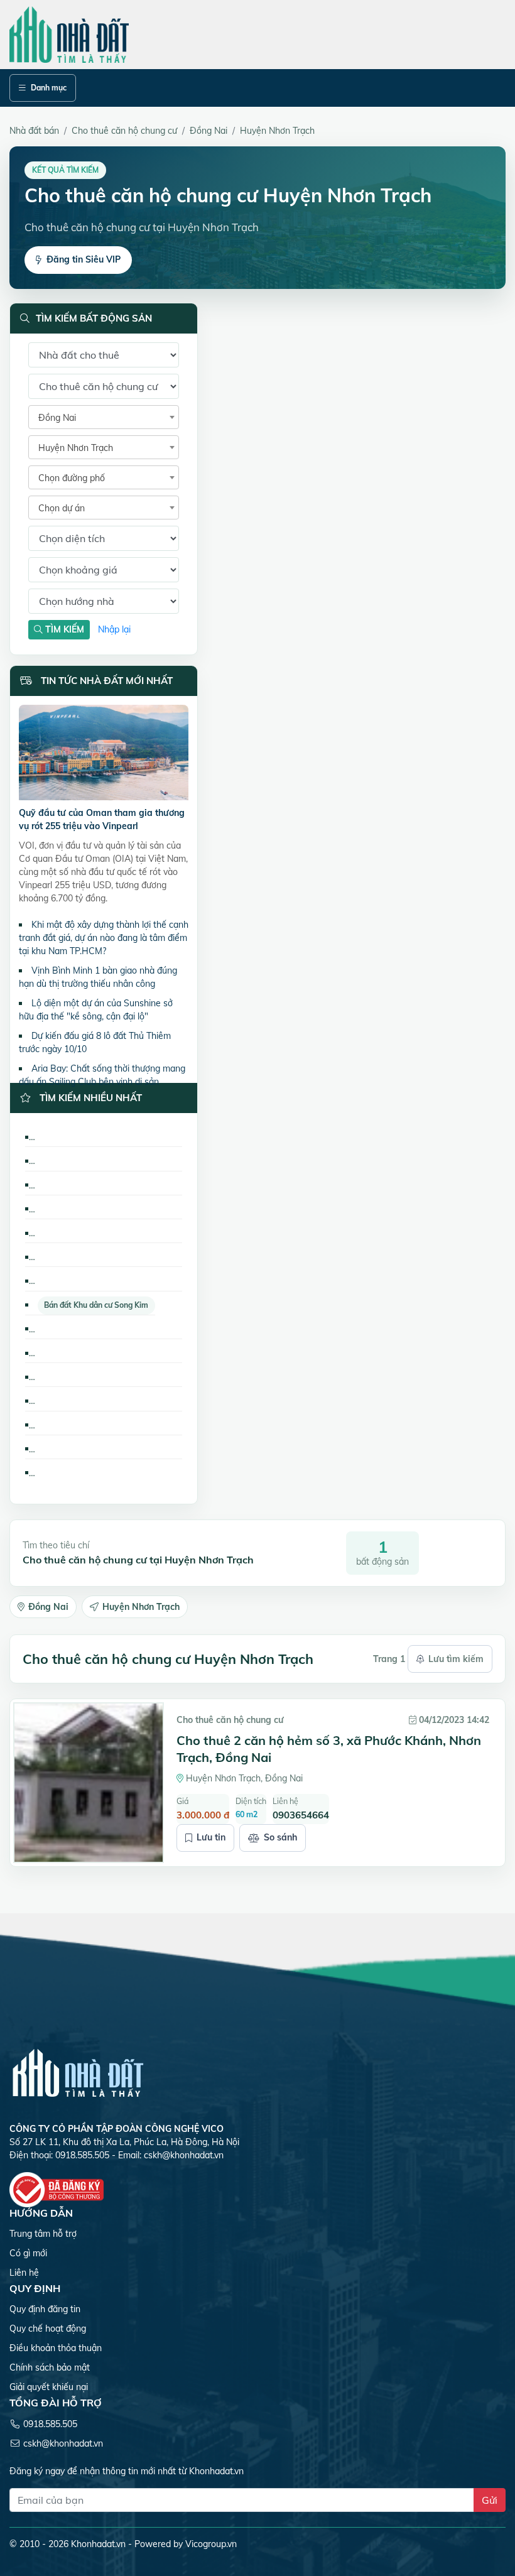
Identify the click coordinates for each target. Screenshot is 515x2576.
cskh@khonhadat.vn (184, 2155)
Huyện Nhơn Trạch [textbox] (76, 448)
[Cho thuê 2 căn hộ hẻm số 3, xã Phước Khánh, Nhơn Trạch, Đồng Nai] (89, 1783)
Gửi (490, 2500)
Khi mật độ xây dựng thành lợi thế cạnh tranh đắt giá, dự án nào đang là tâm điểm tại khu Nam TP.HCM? (104, 938)
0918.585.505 (50, 2424)
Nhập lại (114, 629)
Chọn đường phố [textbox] (72, 478)
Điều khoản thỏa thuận (56, 2348)
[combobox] (104, 417)
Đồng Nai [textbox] (57, 418)
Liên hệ (24, 2273)
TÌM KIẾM (63, 629)
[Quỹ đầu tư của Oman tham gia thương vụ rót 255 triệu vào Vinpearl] (104, 755)
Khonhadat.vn (98, 2544)
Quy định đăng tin (45, 2309)
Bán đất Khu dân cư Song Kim (96, 1305)
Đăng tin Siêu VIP (84, 259)
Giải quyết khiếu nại (49, 2387)
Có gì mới (28, 2253)
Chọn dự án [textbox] (62, 508)
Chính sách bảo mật (50, 2367)
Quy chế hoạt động (48, 2329)
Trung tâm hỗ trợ (43, 2234)
